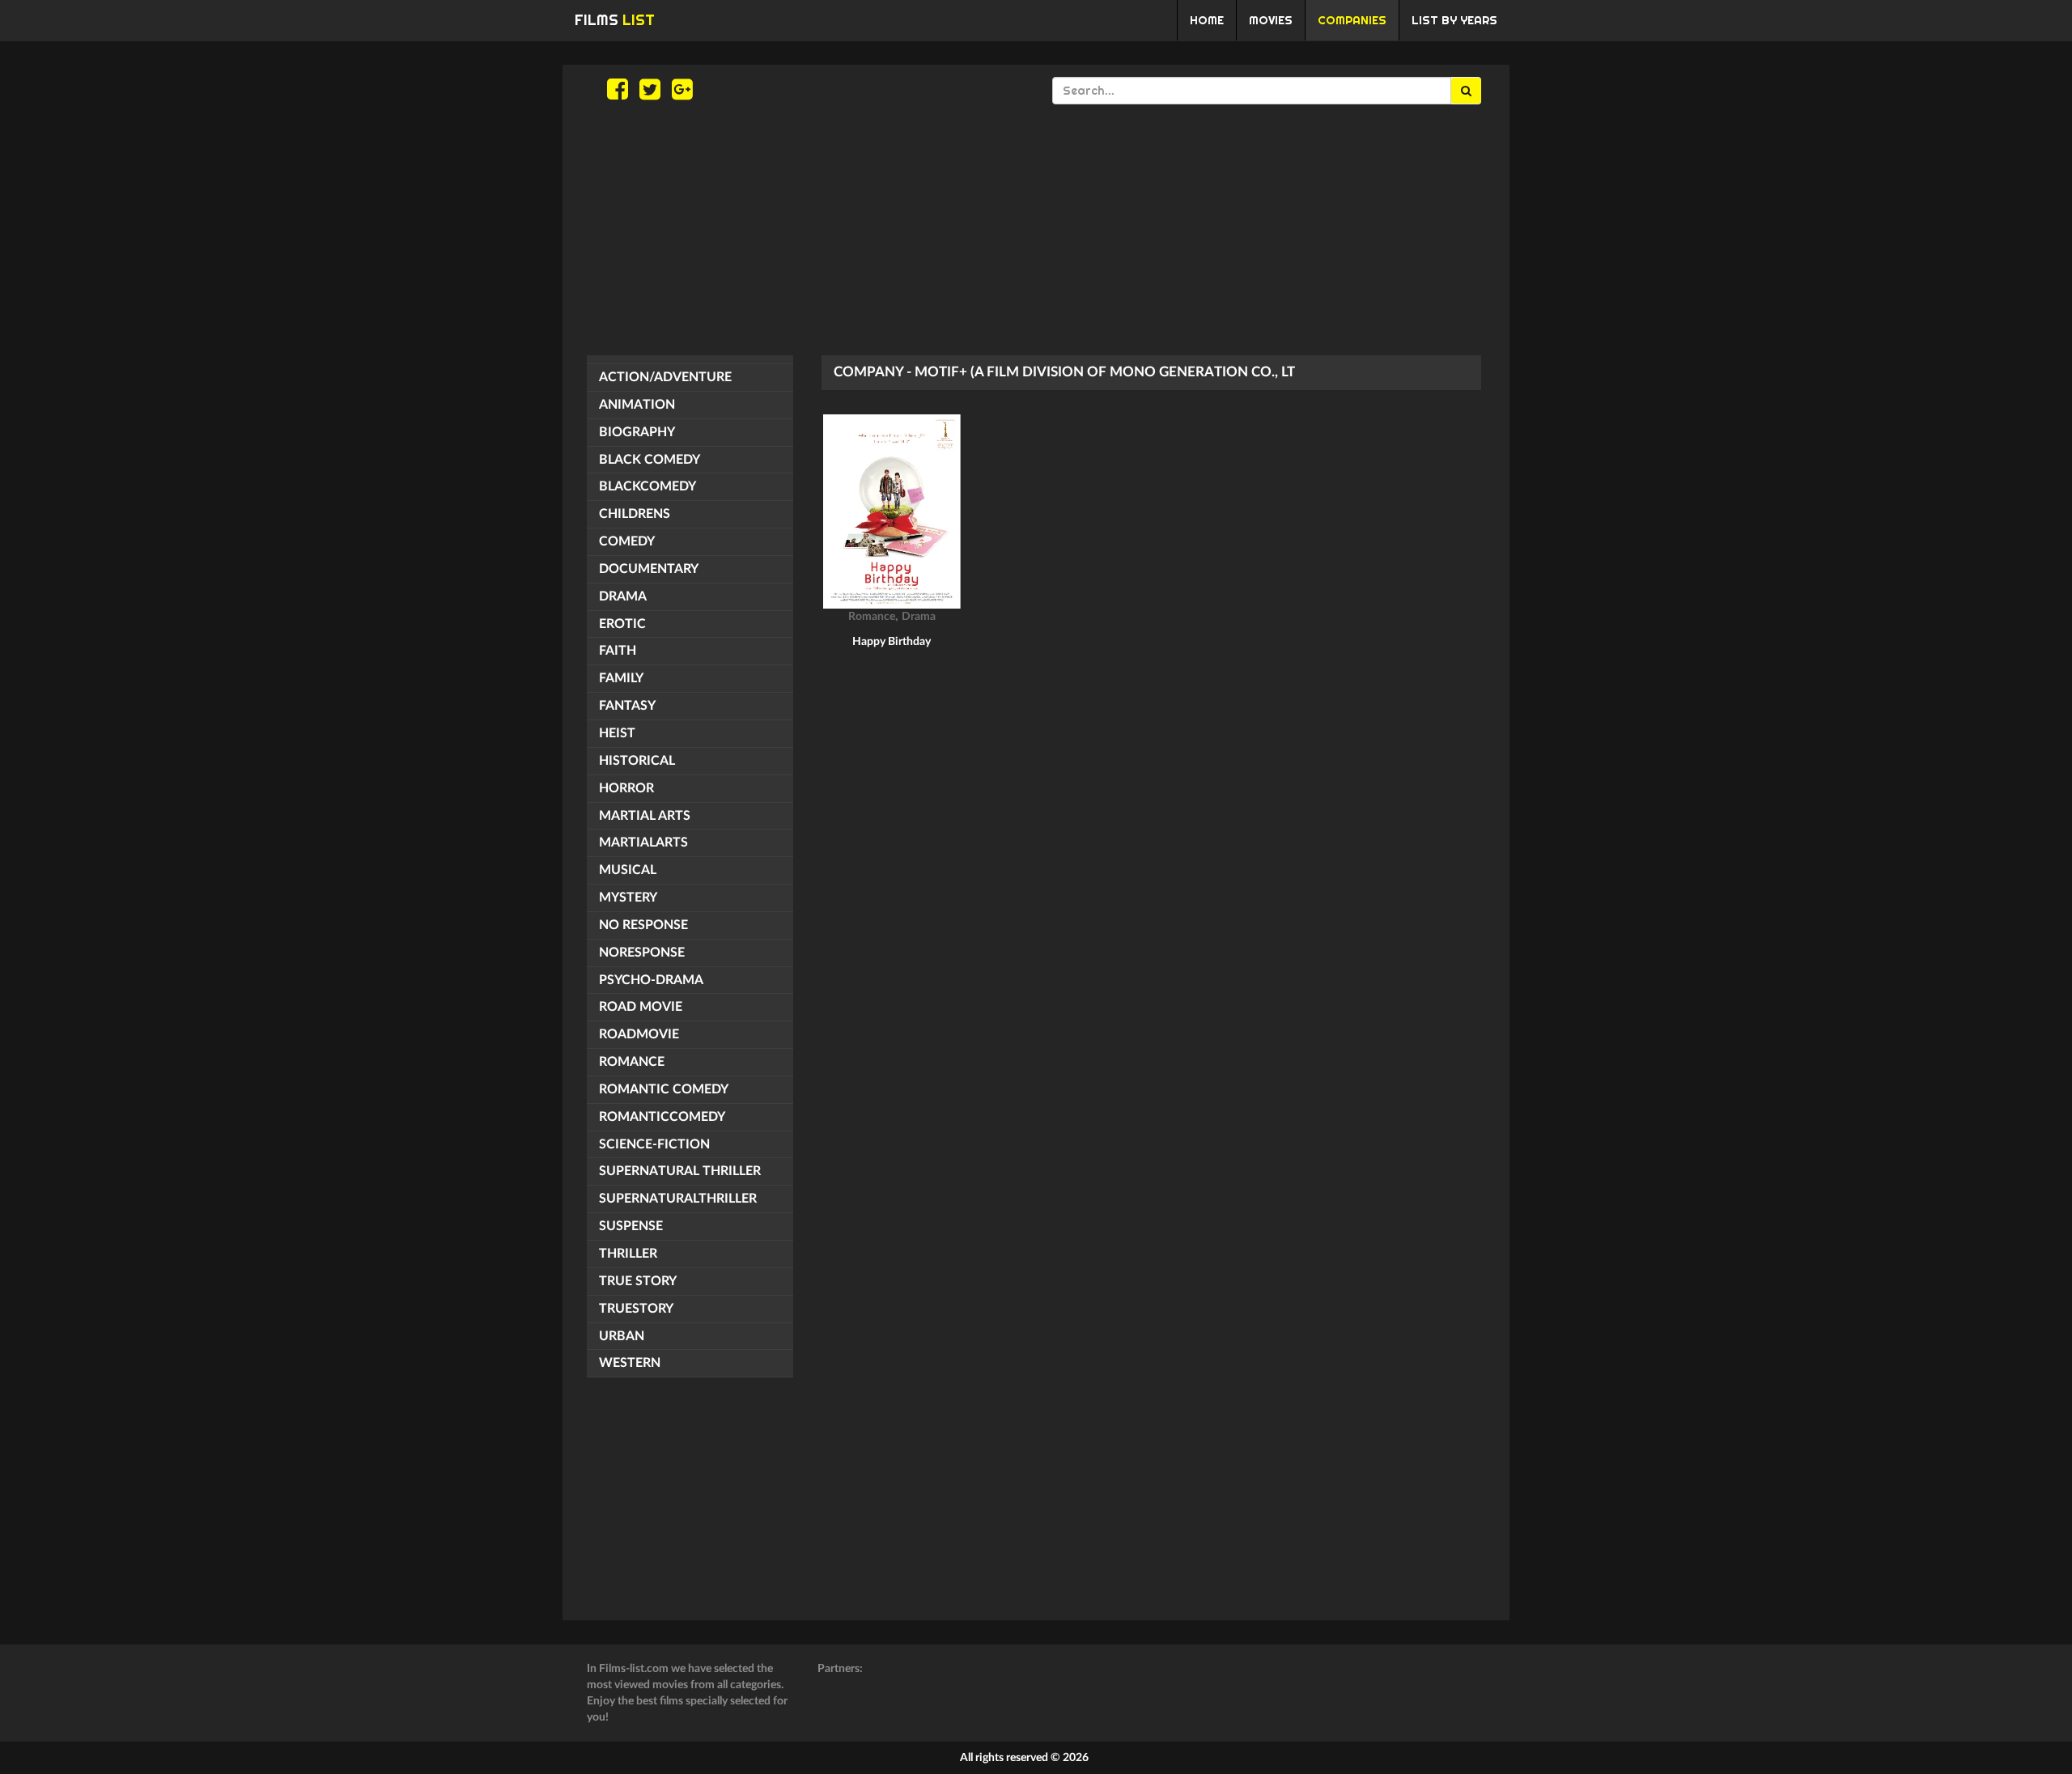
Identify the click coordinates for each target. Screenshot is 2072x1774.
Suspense (631, 1226)
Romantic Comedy (664, 1089)
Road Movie (641, 1007)
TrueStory (636, 1309)
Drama (623, 596)
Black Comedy (650, 460)
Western (630, 1363)
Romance (632, 1062)
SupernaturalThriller (678, 1199)
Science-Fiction (654, 1144)
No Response (643, 925)
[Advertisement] (1036, 230)
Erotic (622, 624)
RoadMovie (639, 1034)
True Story (638, 1281)
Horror (626, 788)
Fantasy (627, 706)
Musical (628, 870)
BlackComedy (647, 486)
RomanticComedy (662, 1117)
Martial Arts (645, 816)
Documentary (649, 569)
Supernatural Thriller (680, 1171)
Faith (618, 651)
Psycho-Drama (651, 980)
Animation (637, 405)
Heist (617, 733)
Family (621, 678)
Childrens (635, 514)
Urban (622, 1336)
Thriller (628, 1254)
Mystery (628, 898)
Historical (637, 761)
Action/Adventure (665, 377)
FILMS (615, 20)
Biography (637, 432)
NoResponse (642, 953)
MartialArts (643, 842)
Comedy (627, 541)
